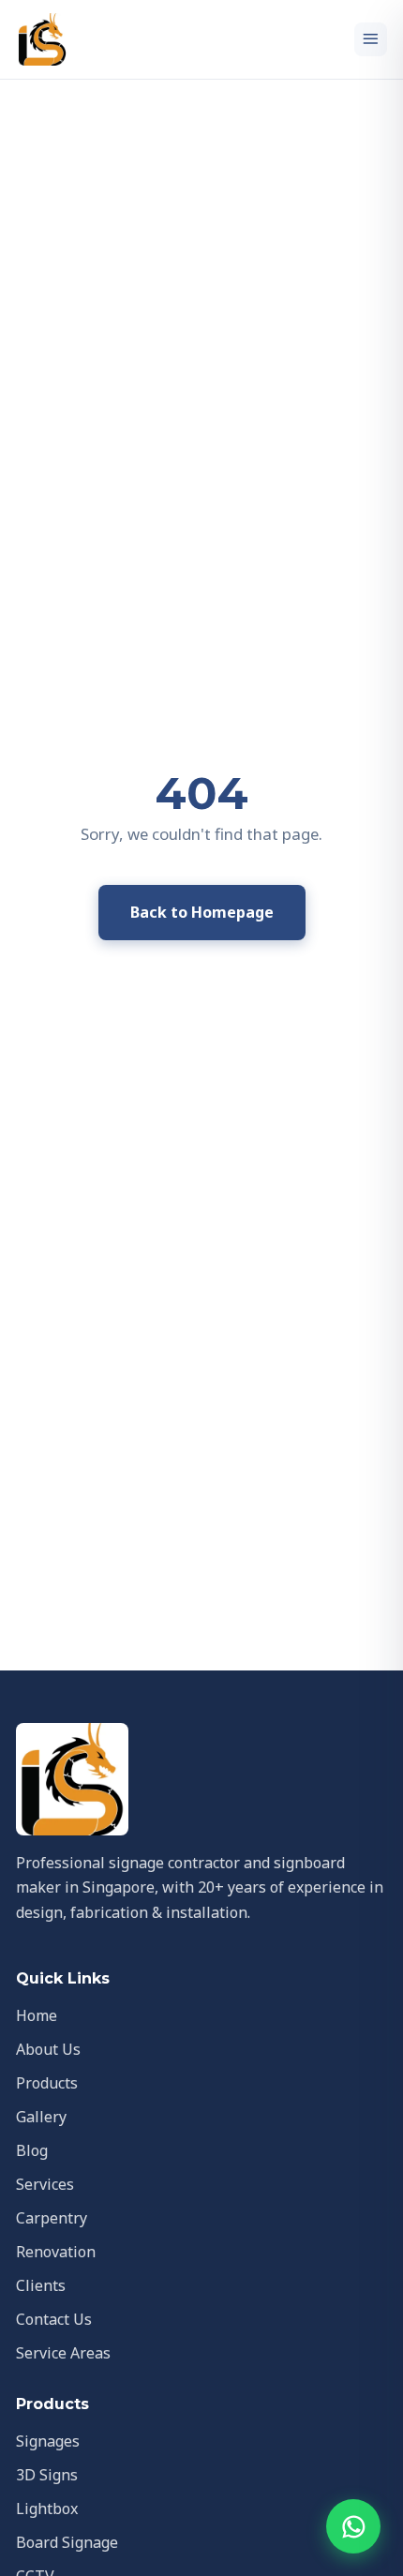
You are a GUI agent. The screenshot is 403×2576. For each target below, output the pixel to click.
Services (45, 2184)
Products (47, 2083)
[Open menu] (371, 39)
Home (37, 2015)
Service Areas (63, 2353)
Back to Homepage (202, 912)
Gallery (41, 2117)
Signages (48, 2441)
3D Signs (47, 2475)
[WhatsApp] (353, 2526)
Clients (41, 2285)
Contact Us (54, 2319)
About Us (48, 2049)
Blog (32, 2150)
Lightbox (47, 2509)
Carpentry (52, 2218)
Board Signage (67, 2542)
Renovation (56, 2252)
